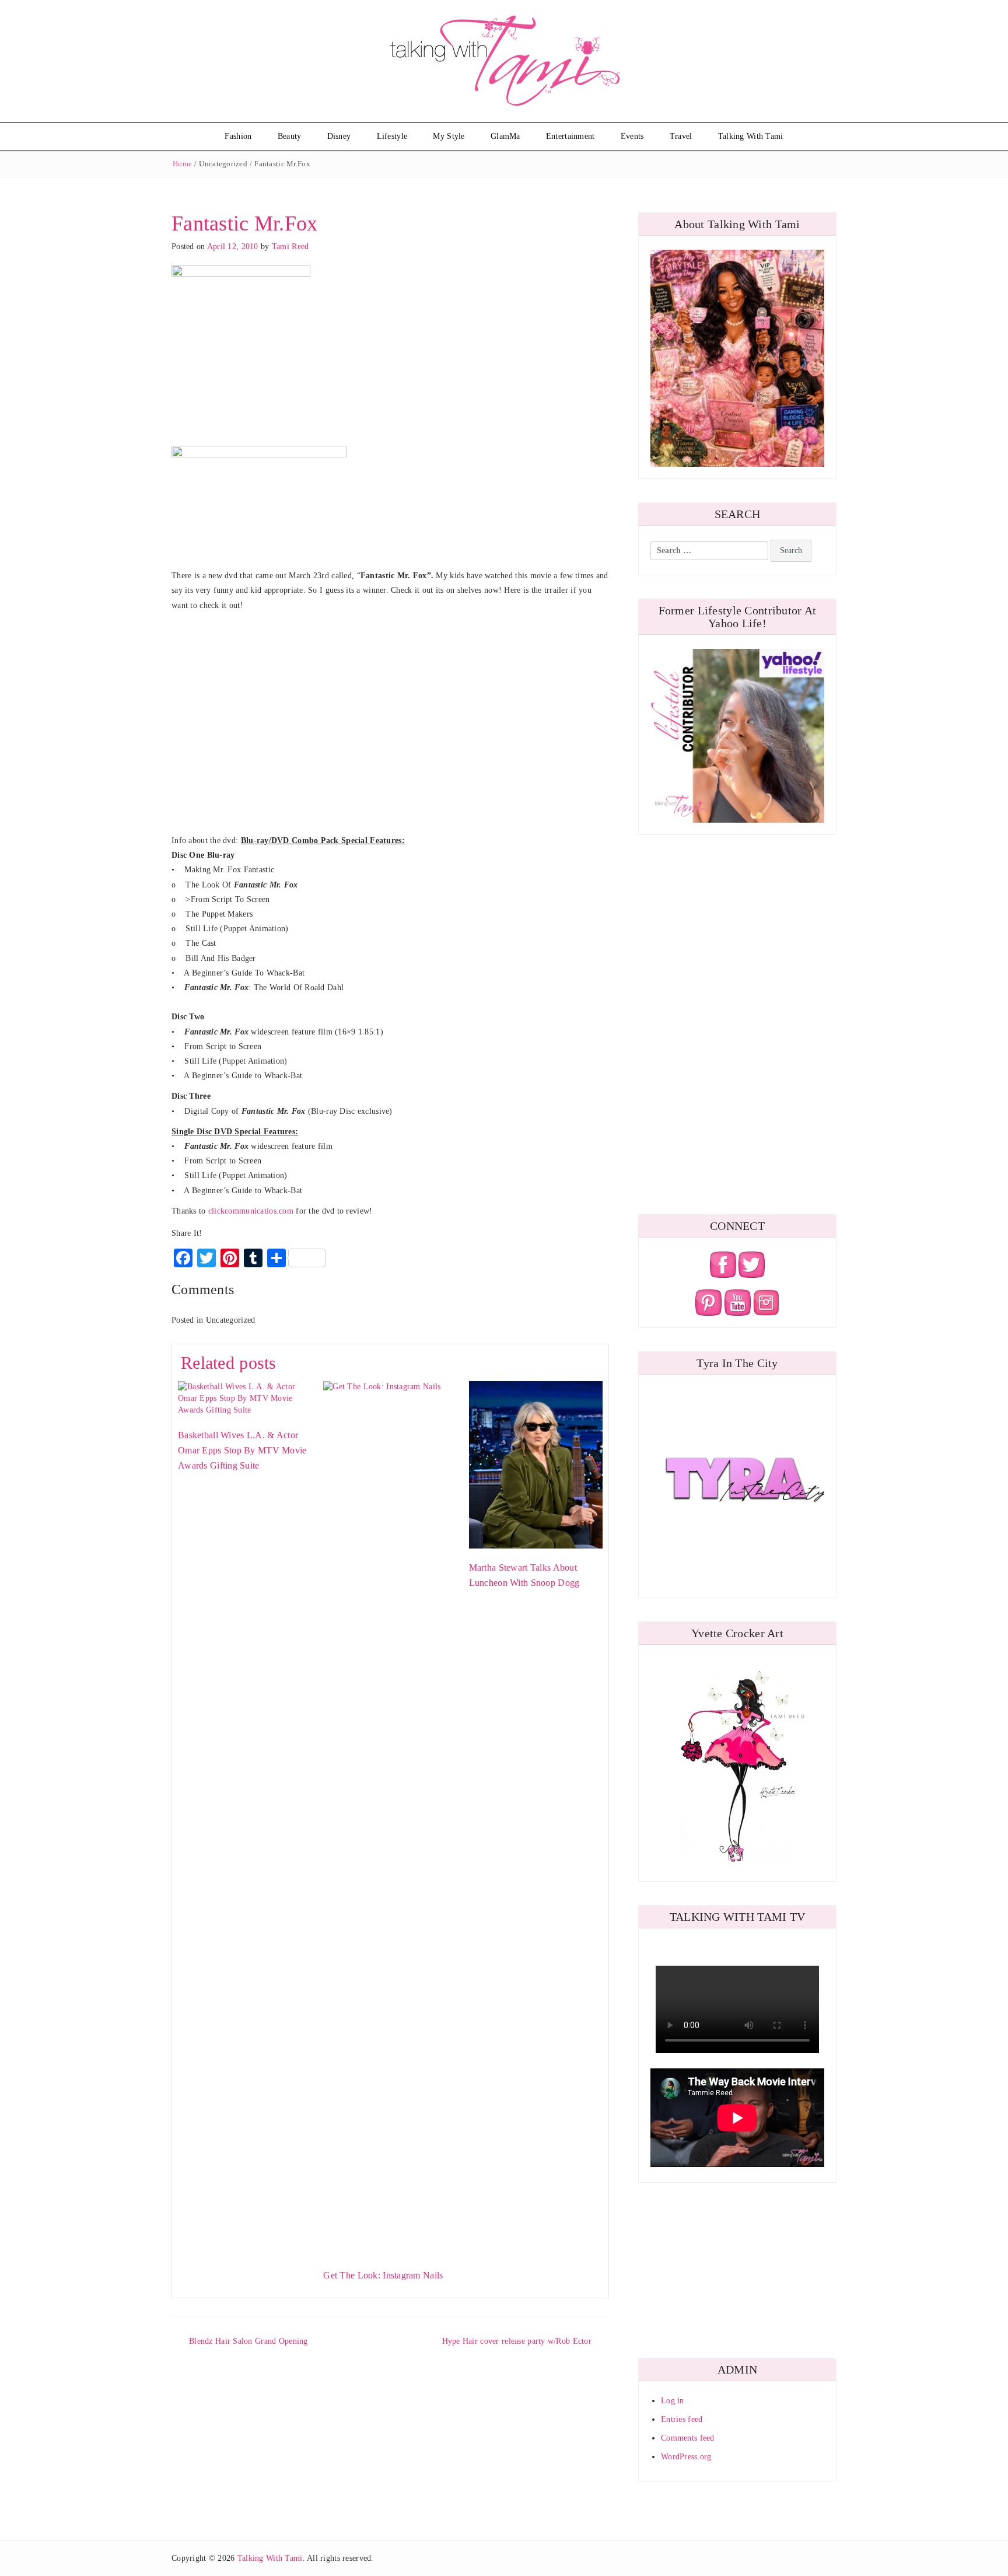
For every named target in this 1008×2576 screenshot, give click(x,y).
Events (632, 136)
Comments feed (688, 2438)
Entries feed (682, 2419)
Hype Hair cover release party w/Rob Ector (517, 2341)
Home (182, 164)
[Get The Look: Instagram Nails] (390, 1818)
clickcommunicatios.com (252, 1211)
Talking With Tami (751, 136)
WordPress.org (686, 2457)
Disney (339, 136)
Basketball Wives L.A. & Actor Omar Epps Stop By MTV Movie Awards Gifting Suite (242, 1450)
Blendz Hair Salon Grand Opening (249, 2341)
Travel (681, 136)
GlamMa (505, 136)
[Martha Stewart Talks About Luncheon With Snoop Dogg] (536, 1464)
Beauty (290, 136)
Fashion (238, 136)
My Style (449, 136)
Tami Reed (290, 247)
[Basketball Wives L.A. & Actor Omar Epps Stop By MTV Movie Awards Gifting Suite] (245, 1398)
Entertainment (570, 136)
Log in (673, 2401)
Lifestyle (392, 136)
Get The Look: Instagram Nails (383, 2275)
